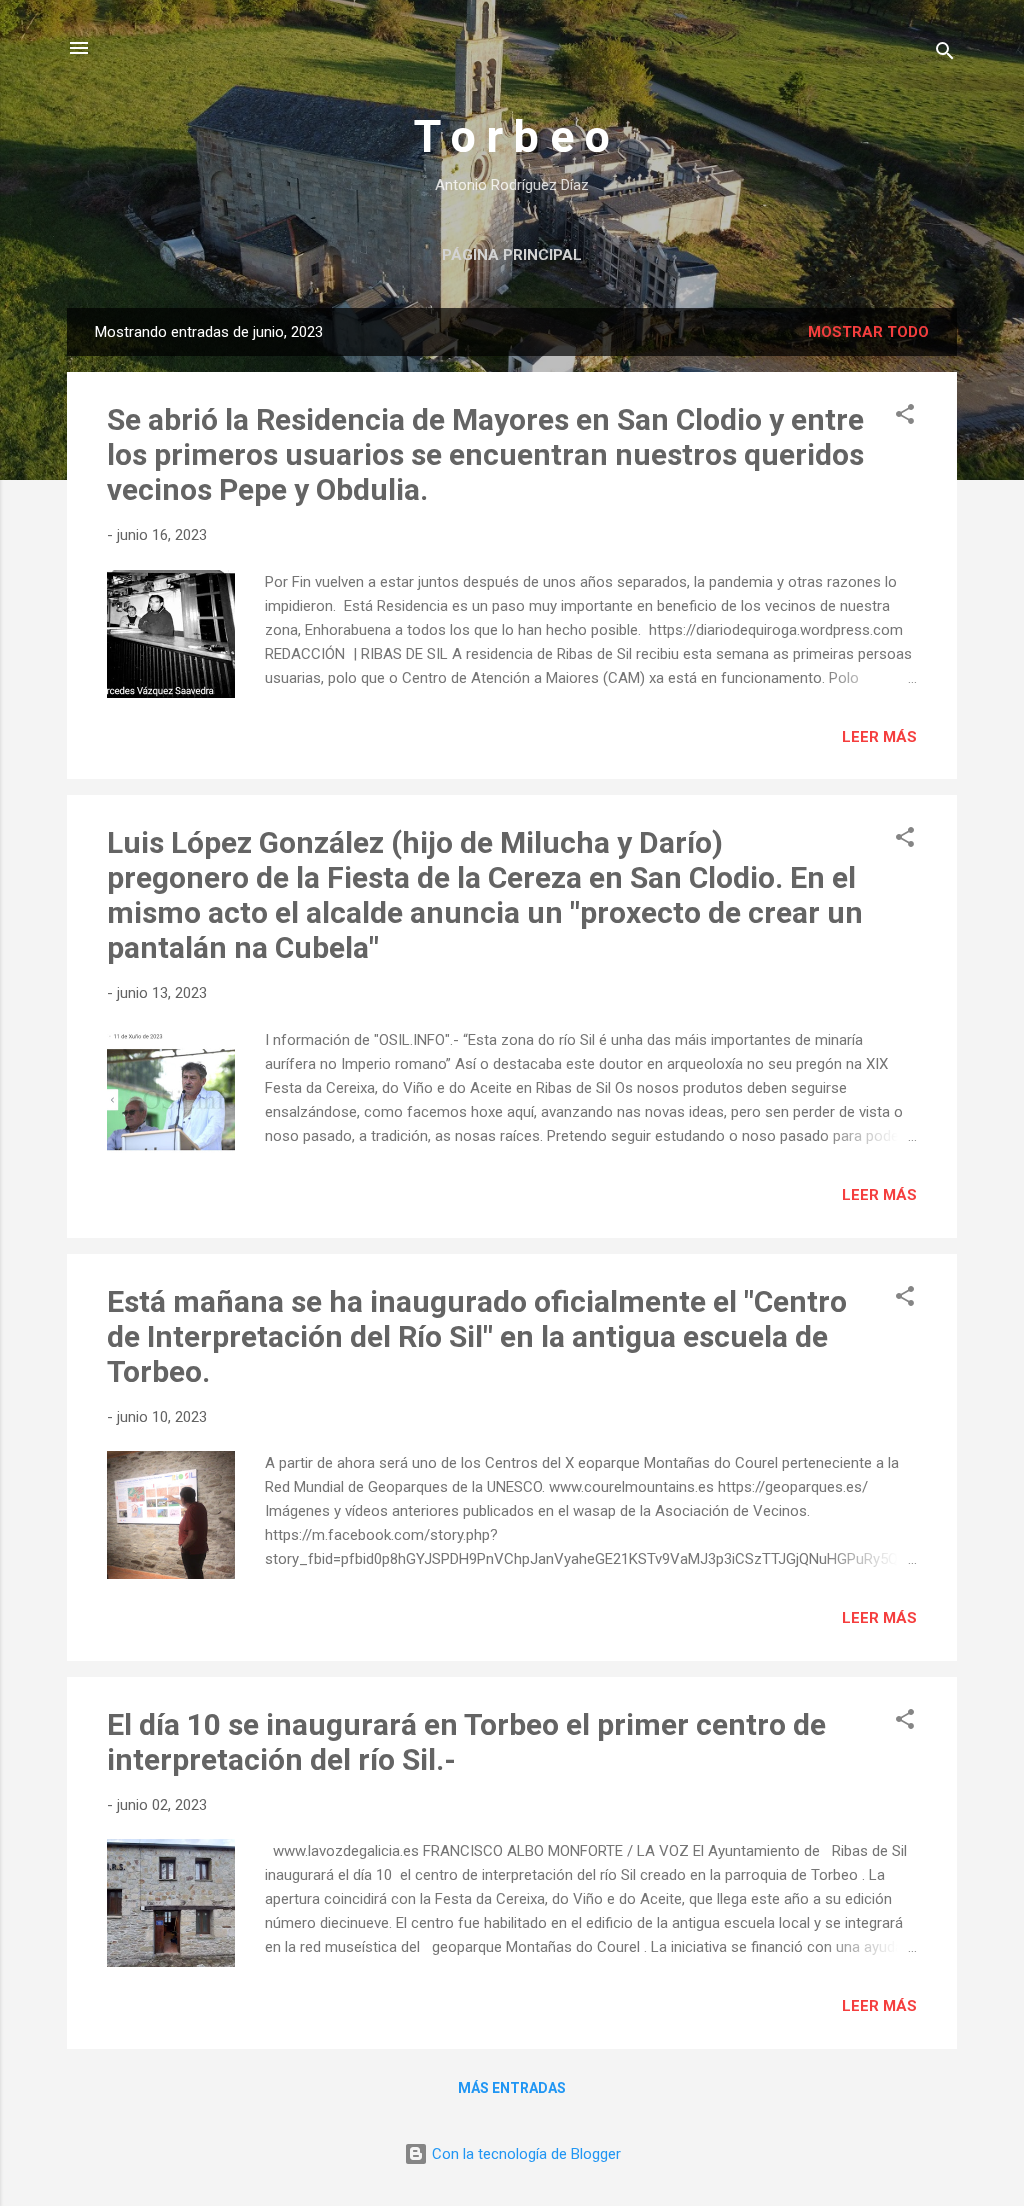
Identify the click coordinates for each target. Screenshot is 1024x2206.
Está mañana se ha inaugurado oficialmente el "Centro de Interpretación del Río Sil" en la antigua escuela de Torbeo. (477, 1336)
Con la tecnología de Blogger (524, 2154)
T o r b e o (512, 136)
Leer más (879, 737)
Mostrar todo (868, 332)
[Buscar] (945, 54)
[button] (905, 417)
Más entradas (512, 2088)
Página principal (512, 255)
